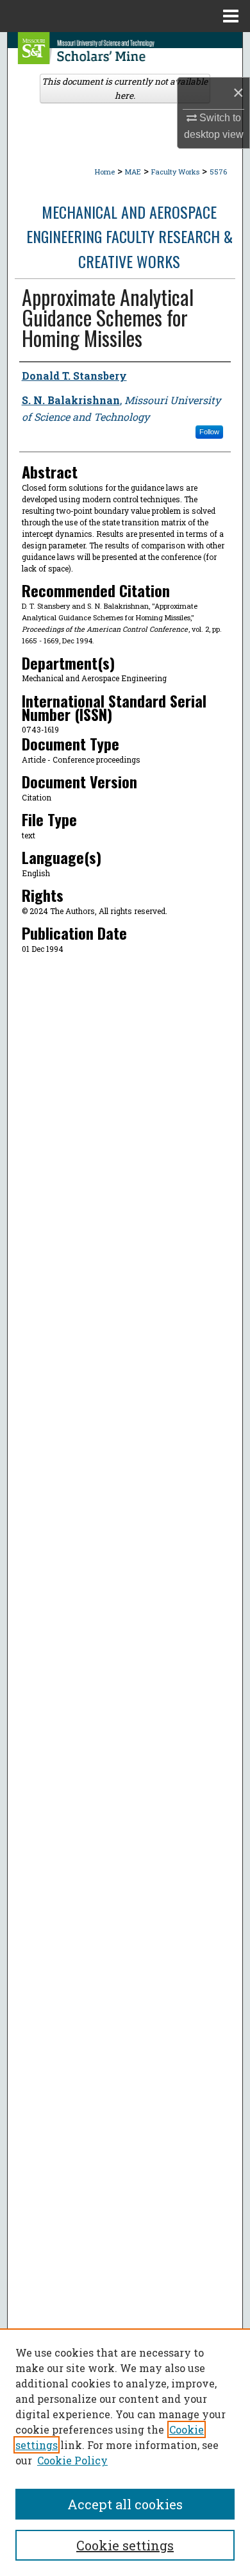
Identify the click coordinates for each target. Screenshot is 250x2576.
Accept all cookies (125, 2504)
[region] (125, 2452)
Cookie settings (125, 2545)
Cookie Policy (72, 2460)
